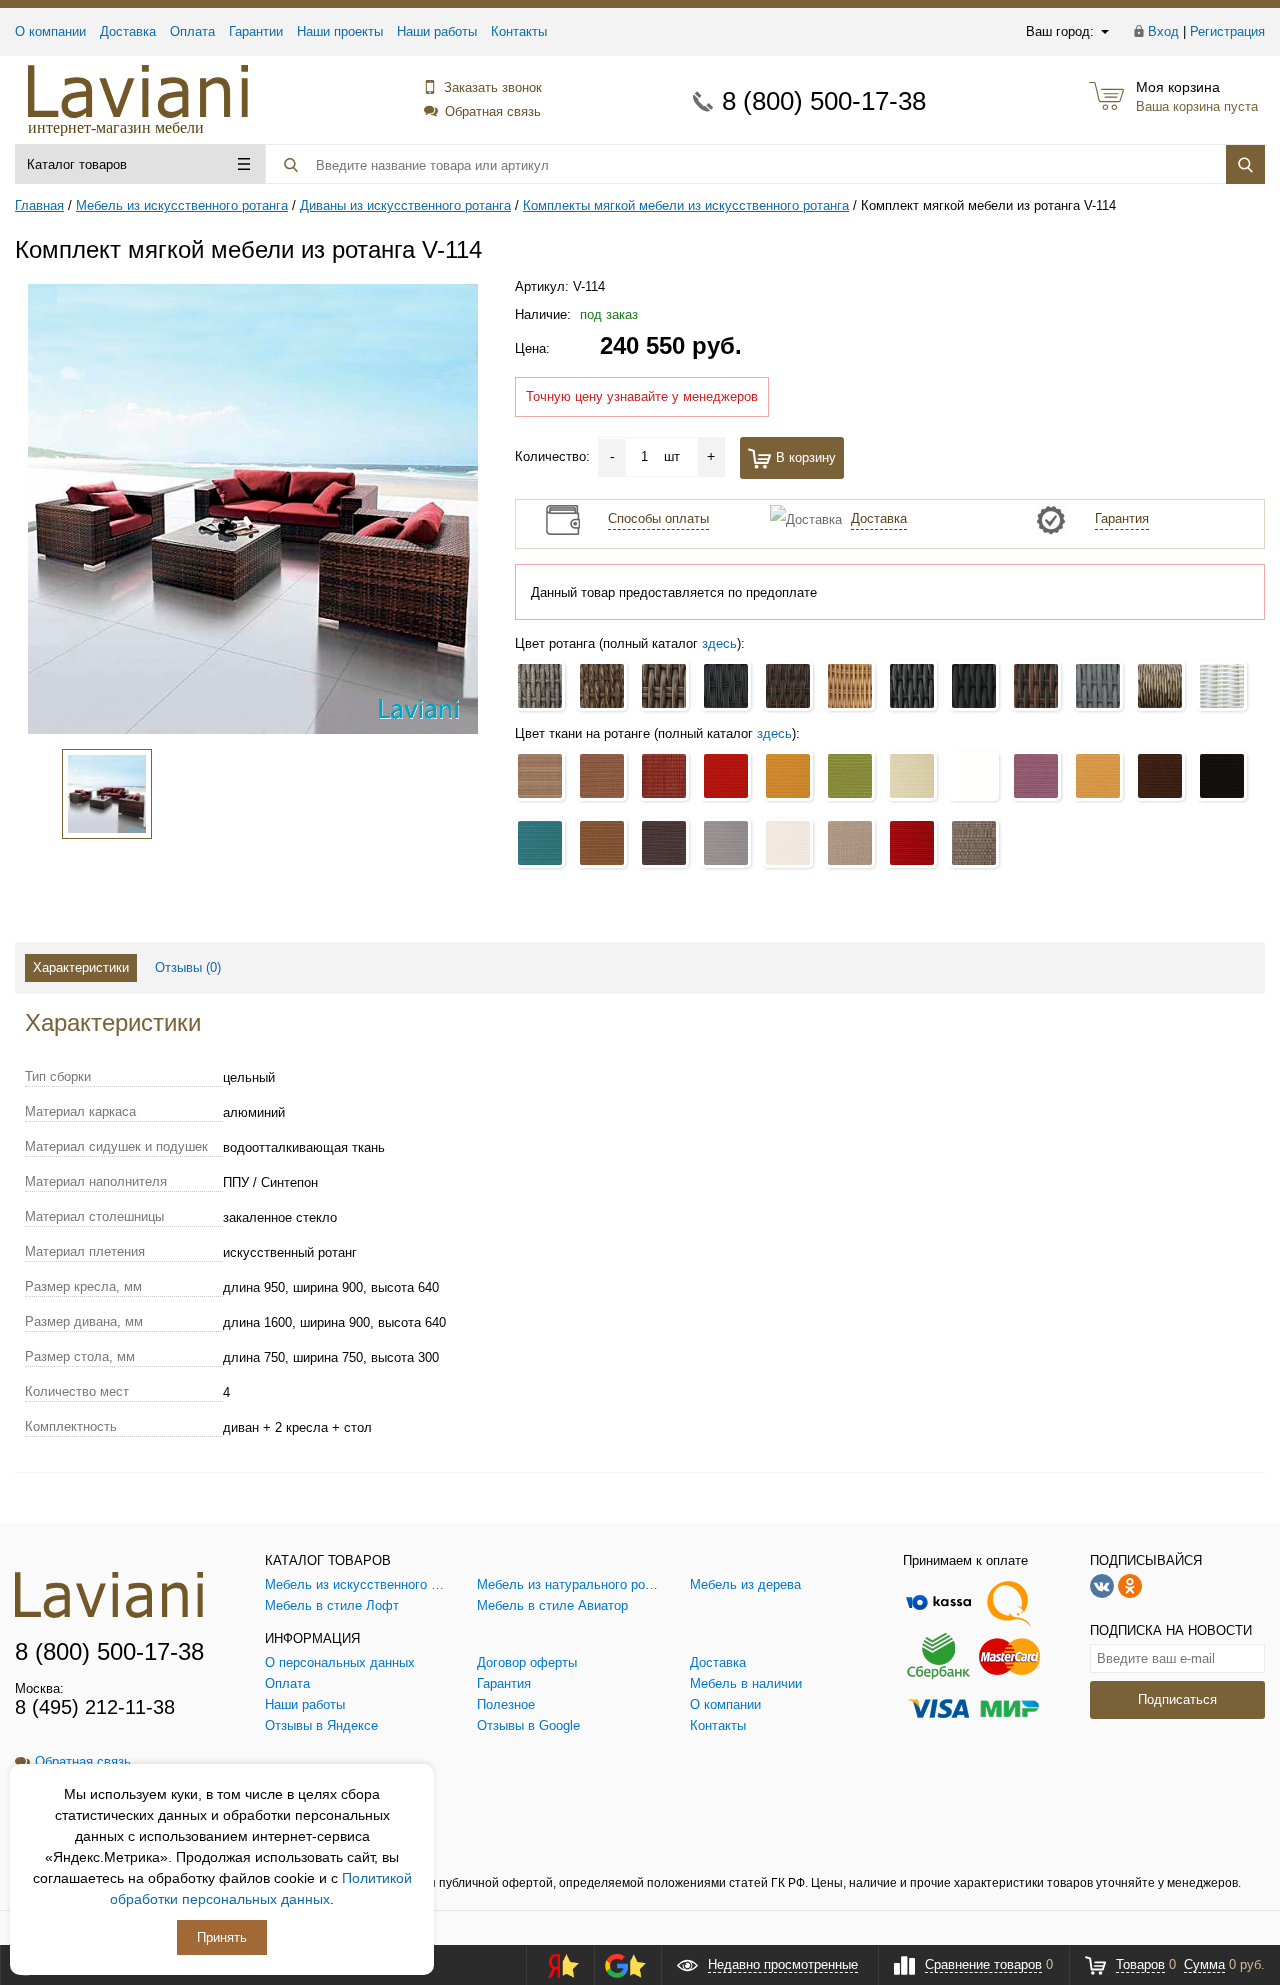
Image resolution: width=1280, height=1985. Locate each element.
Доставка (128, 31)
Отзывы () (188, 967)
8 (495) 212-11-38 (95, 1707)
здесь (719, 643)
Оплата (192, 31)
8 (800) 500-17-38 (824, 101)
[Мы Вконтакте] (1102, 1585)
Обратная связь (493, 111)
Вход (1163, 31)
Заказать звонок (493, 87)
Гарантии (256, 31)
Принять (222, 1937)
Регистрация (1227, 31)
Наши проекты (340, 31)
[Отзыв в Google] (625, 1965)
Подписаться (1177, 1699)
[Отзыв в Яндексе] (557, 1965)
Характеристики (81, 967)
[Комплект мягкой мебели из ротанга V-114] (253, 508)
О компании (50, 31)
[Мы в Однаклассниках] (1130, 1585)
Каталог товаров (77, 164)
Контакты (519, 31)
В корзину (806, 457)
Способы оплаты (658, 518)
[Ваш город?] (1103, 31)
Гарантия (1122, 518)
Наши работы (437, 31)
